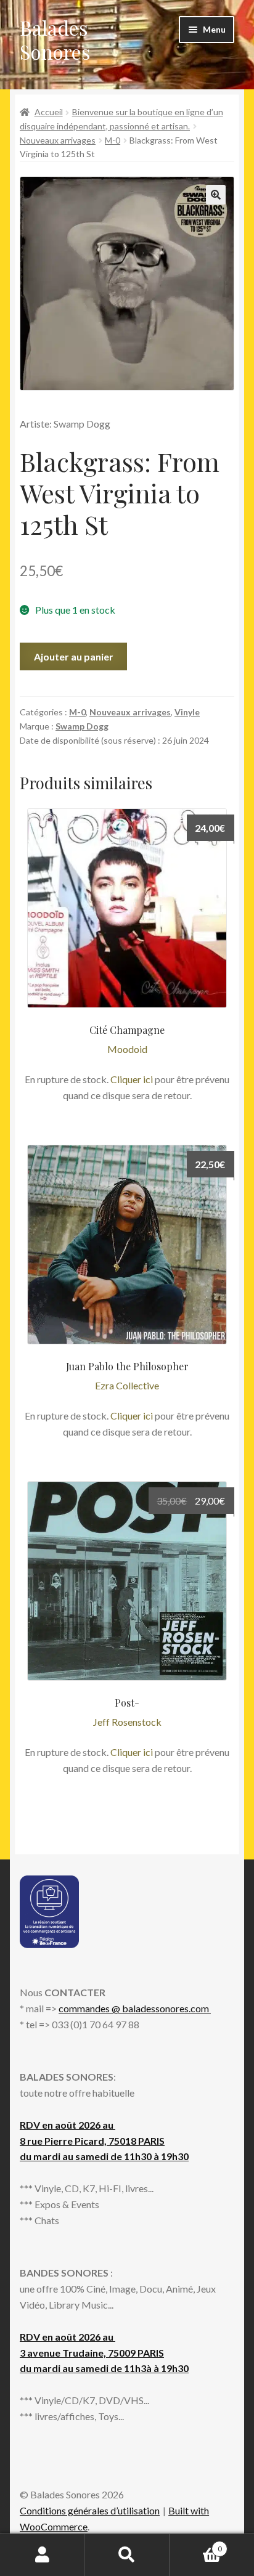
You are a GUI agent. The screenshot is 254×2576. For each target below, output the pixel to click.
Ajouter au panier (74, 656)
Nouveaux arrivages (58, 140)
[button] (216, 195)
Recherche (127, 2555)
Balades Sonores (55, 39)
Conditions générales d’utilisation (90, 2510)
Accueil (49, 112)
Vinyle (187, 712)
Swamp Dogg (82, 726)
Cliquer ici (132, 1079)
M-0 (113, 140)
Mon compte (42, 2555)
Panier (196, 2545)
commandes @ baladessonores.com (135, 2008)
